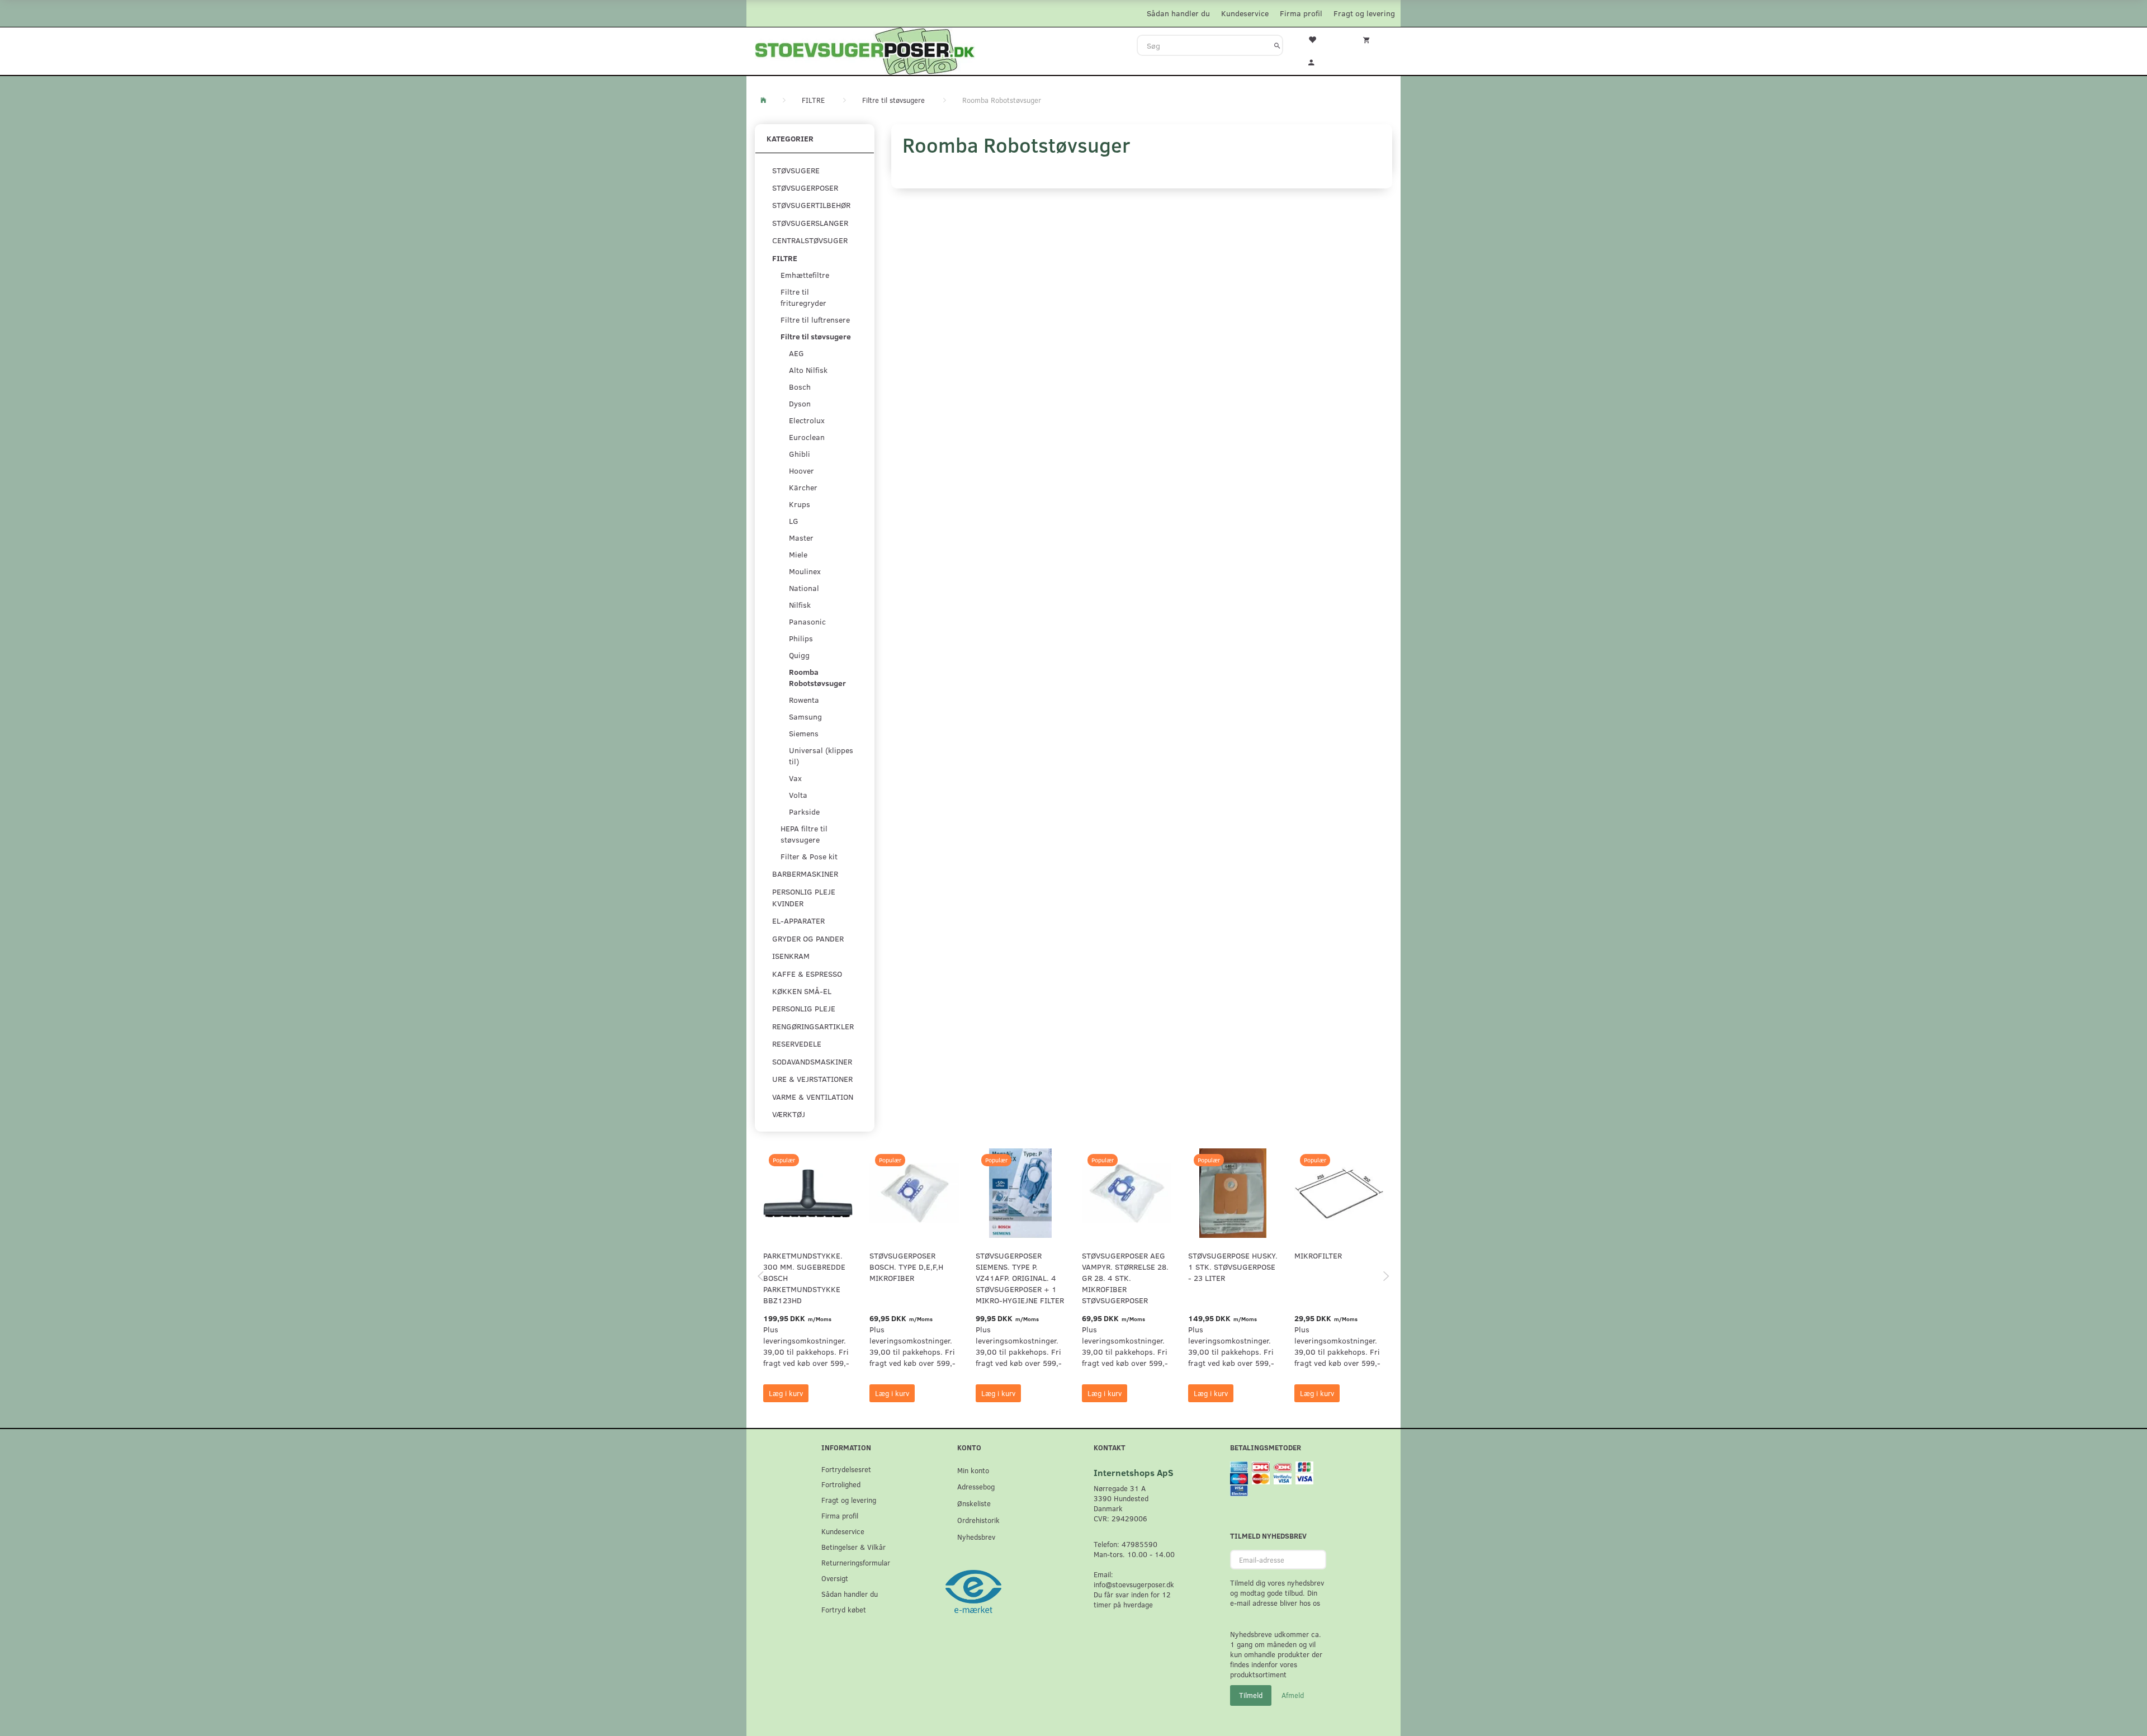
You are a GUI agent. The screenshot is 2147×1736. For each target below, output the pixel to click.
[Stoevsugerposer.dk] (865, 50)
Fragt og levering (1364, 13)
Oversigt (835, 1578)
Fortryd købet (844, 1609)
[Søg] (1277, 45)
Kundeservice (1245, 13)
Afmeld (1293, 1695)
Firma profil (1301, 13)
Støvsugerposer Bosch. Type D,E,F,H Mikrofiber (906, 1267)
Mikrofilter (1318, 1255)
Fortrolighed (841, 1484)
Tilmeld (1251, 1695)
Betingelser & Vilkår (853, 1547)
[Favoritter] (1319, 39)
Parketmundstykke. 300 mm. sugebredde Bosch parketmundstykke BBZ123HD (804, 1278)
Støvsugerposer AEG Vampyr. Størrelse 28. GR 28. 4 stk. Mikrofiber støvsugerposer (1125, 1278)
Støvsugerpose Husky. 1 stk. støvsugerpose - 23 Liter (1233, 1267)
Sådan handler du (1178, 13)
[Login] (1319, 61)
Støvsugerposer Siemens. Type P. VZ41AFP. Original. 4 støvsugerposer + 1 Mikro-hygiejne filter (1020, 1278)
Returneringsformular (856, 1562)
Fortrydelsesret (846, 1469)
